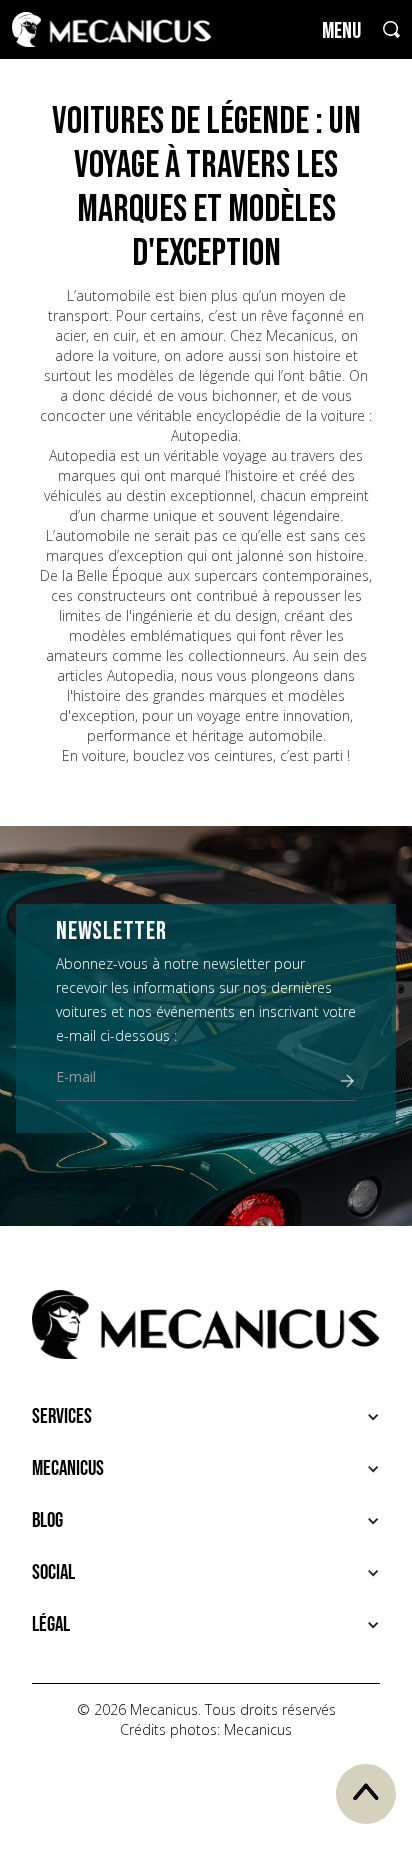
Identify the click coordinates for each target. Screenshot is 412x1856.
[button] (206, 1417)
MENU (341, 31)
